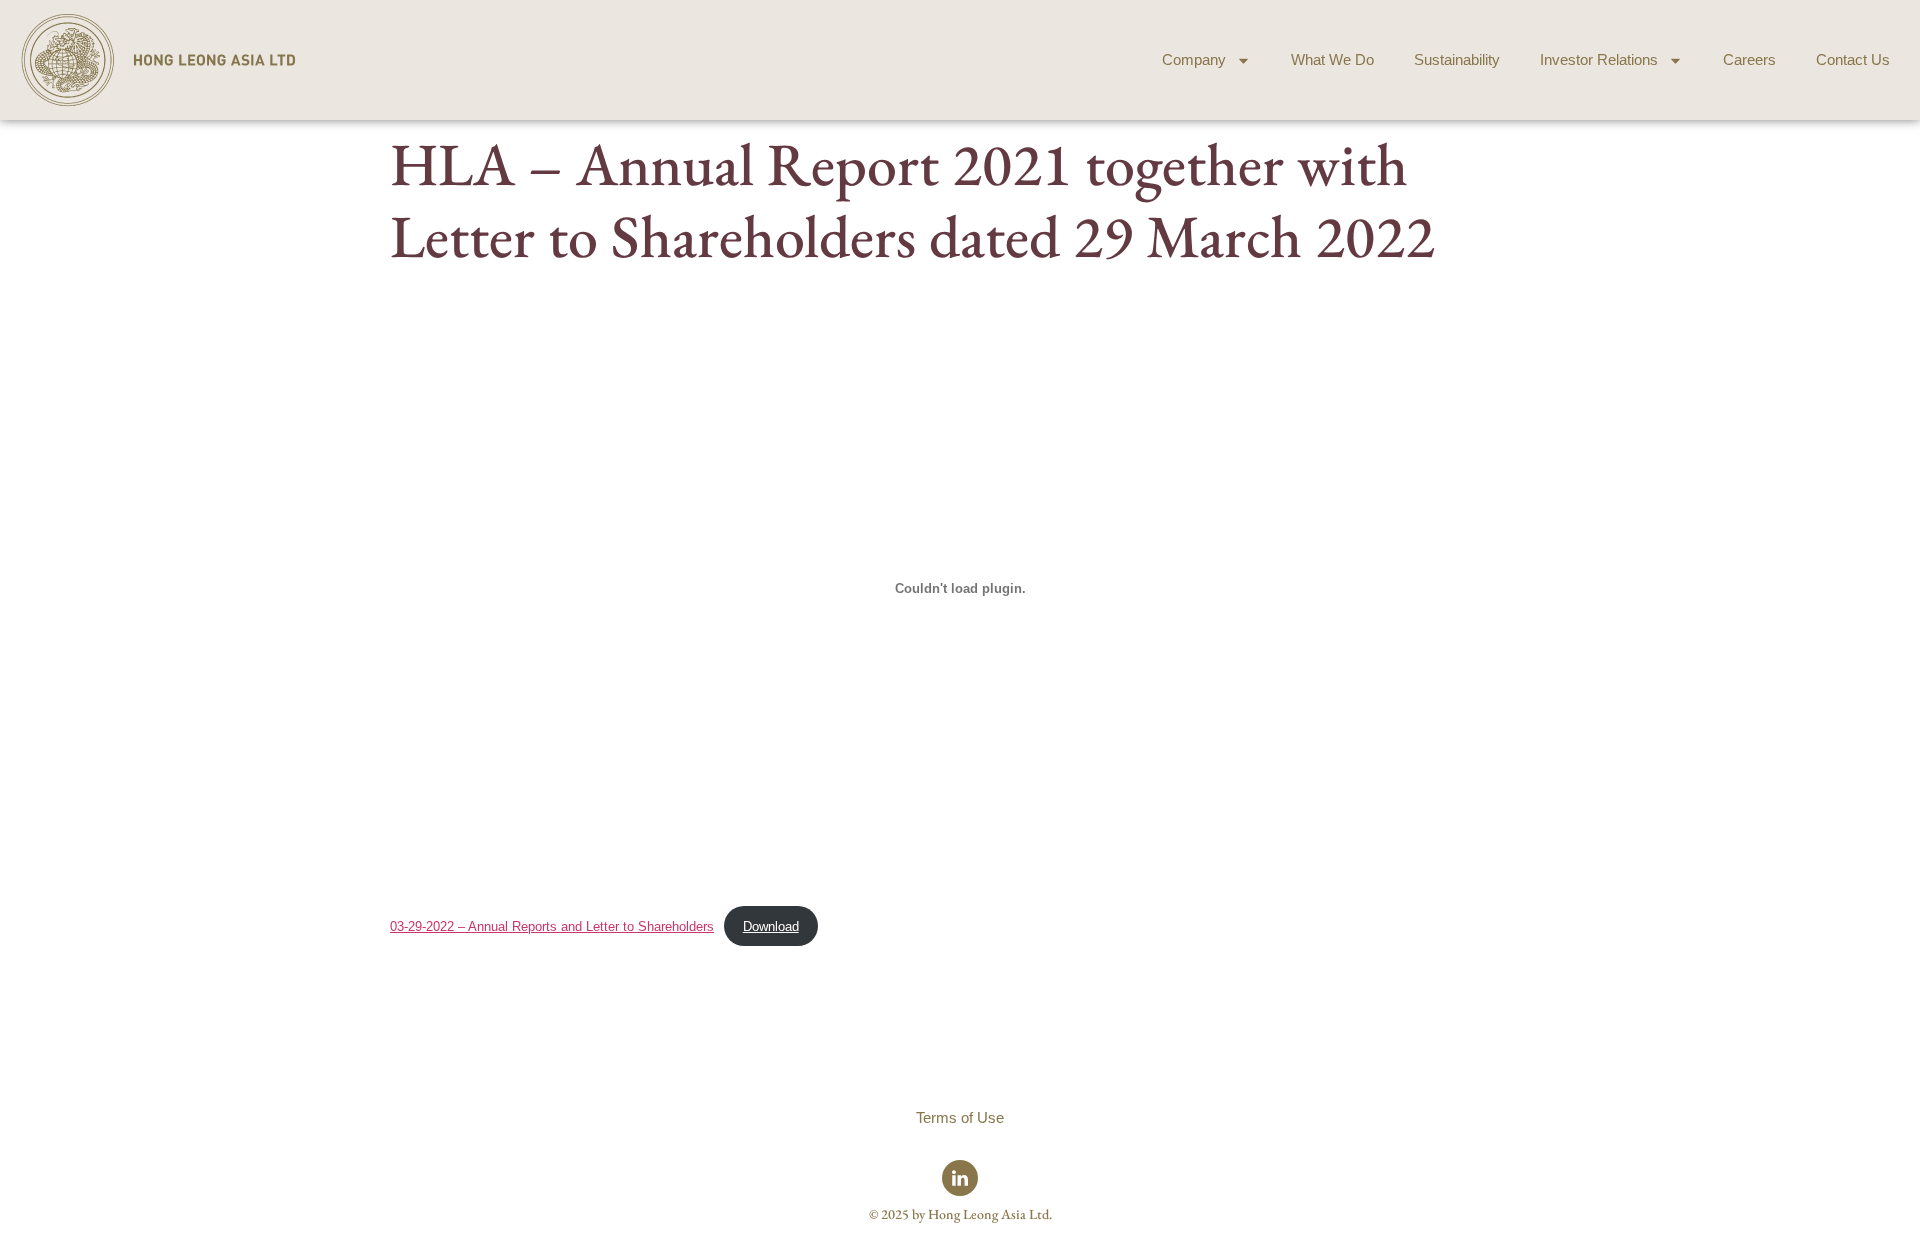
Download (771, 926)
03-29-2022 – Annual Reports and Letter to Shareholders (552, 926)
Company (1194, 59)
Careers (1749, 59)
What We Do (1332, 59)
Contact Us (1853, 59)
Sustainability (1457, 59)
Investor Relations (1599, 59)
